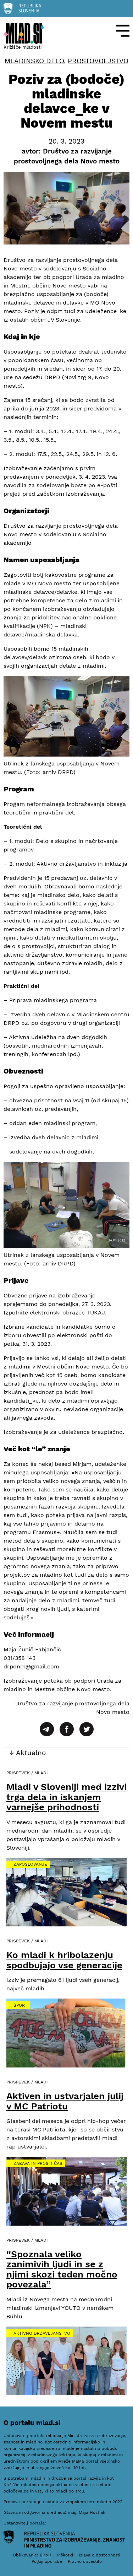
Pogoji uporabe (47, 2561)
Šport (20, 2005)
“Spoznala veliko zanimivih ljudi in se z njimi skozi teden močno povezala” (62, 2269)
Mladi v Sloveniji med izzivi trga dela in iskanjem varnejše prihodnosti (66, 1797)
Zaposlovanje (30, 1864)
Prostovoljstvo (98, 61)
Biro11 (46, 2555)
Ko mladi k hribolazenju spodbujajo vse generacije (64, 1960)
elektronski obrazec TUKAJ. (68, 1313)
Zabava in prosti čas (38, 2163)
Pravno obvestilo (85, 2561)
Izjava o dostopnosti (99, 2555)
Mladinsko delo (34, 61)
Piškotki (65, 2555)
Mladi (41, 1773)
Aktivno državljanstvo (42, 2333)
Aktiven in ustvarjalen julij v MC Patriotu (65, 2101)
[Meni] (123, 31)
